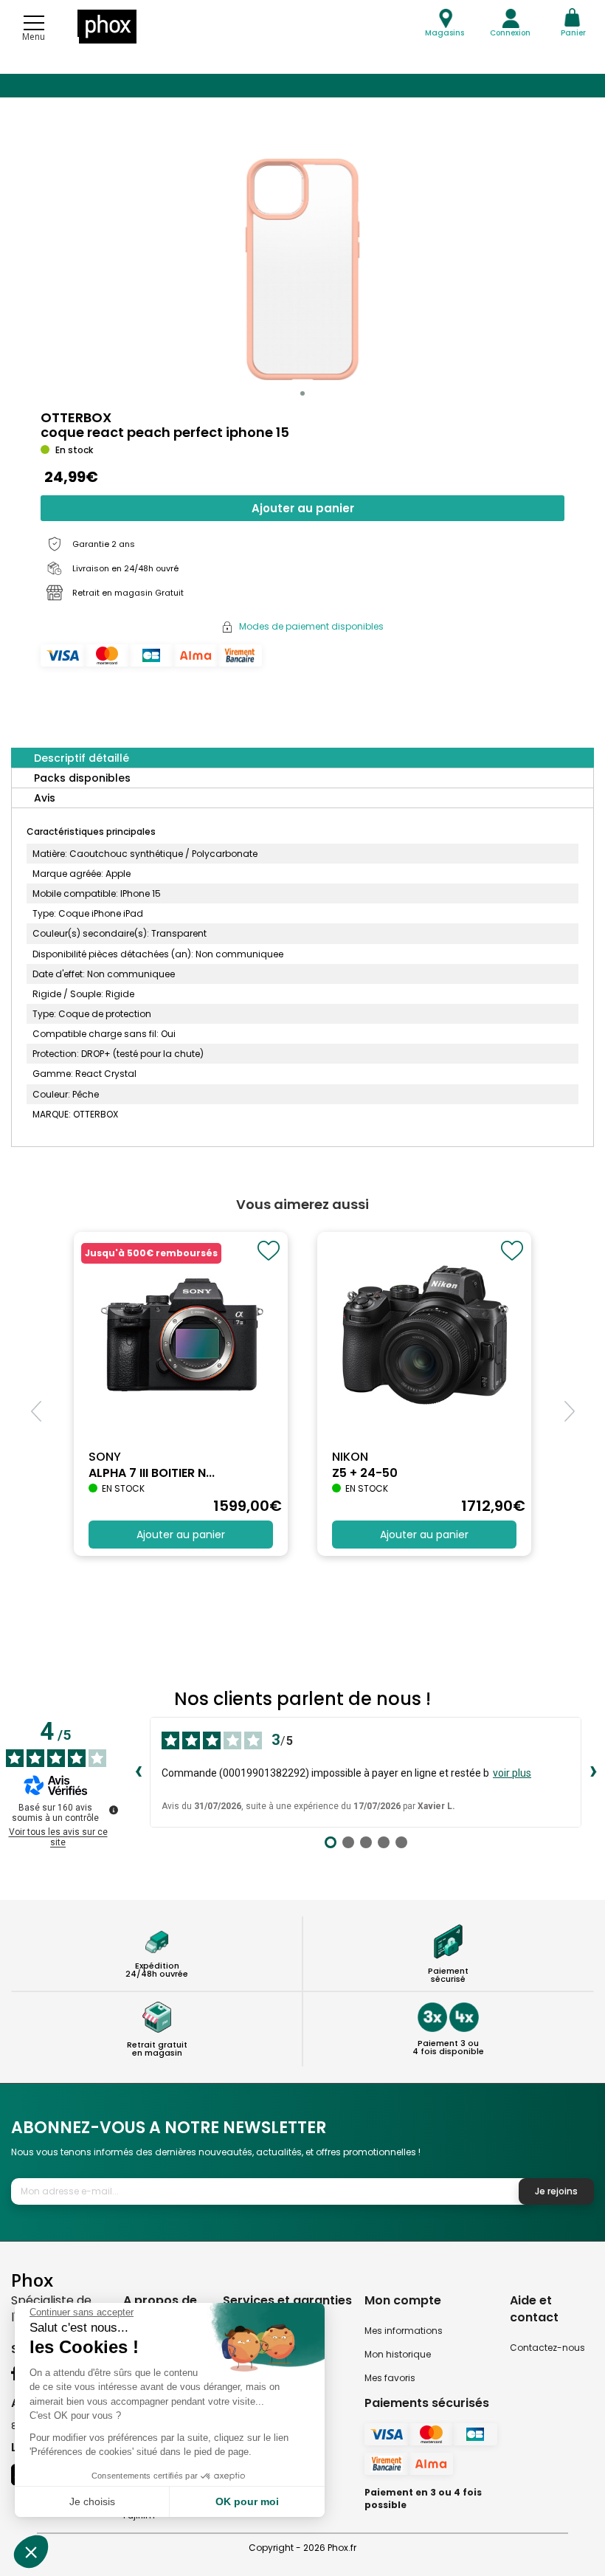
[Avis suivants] (593, 1772)
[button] (302, 393)
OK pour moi (247, 2501)
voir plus (512, 1773)
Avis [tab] (45, 798)
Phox (32, 2280)
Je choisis (92, 2501)
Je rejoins (556, 2191)
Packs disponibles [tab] (82, 778)
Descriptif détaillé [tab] (82, 758)
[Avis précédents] (138, 1772)
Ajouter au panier (303, 508)
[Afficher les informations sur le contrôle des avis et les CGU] (114, 1810)
